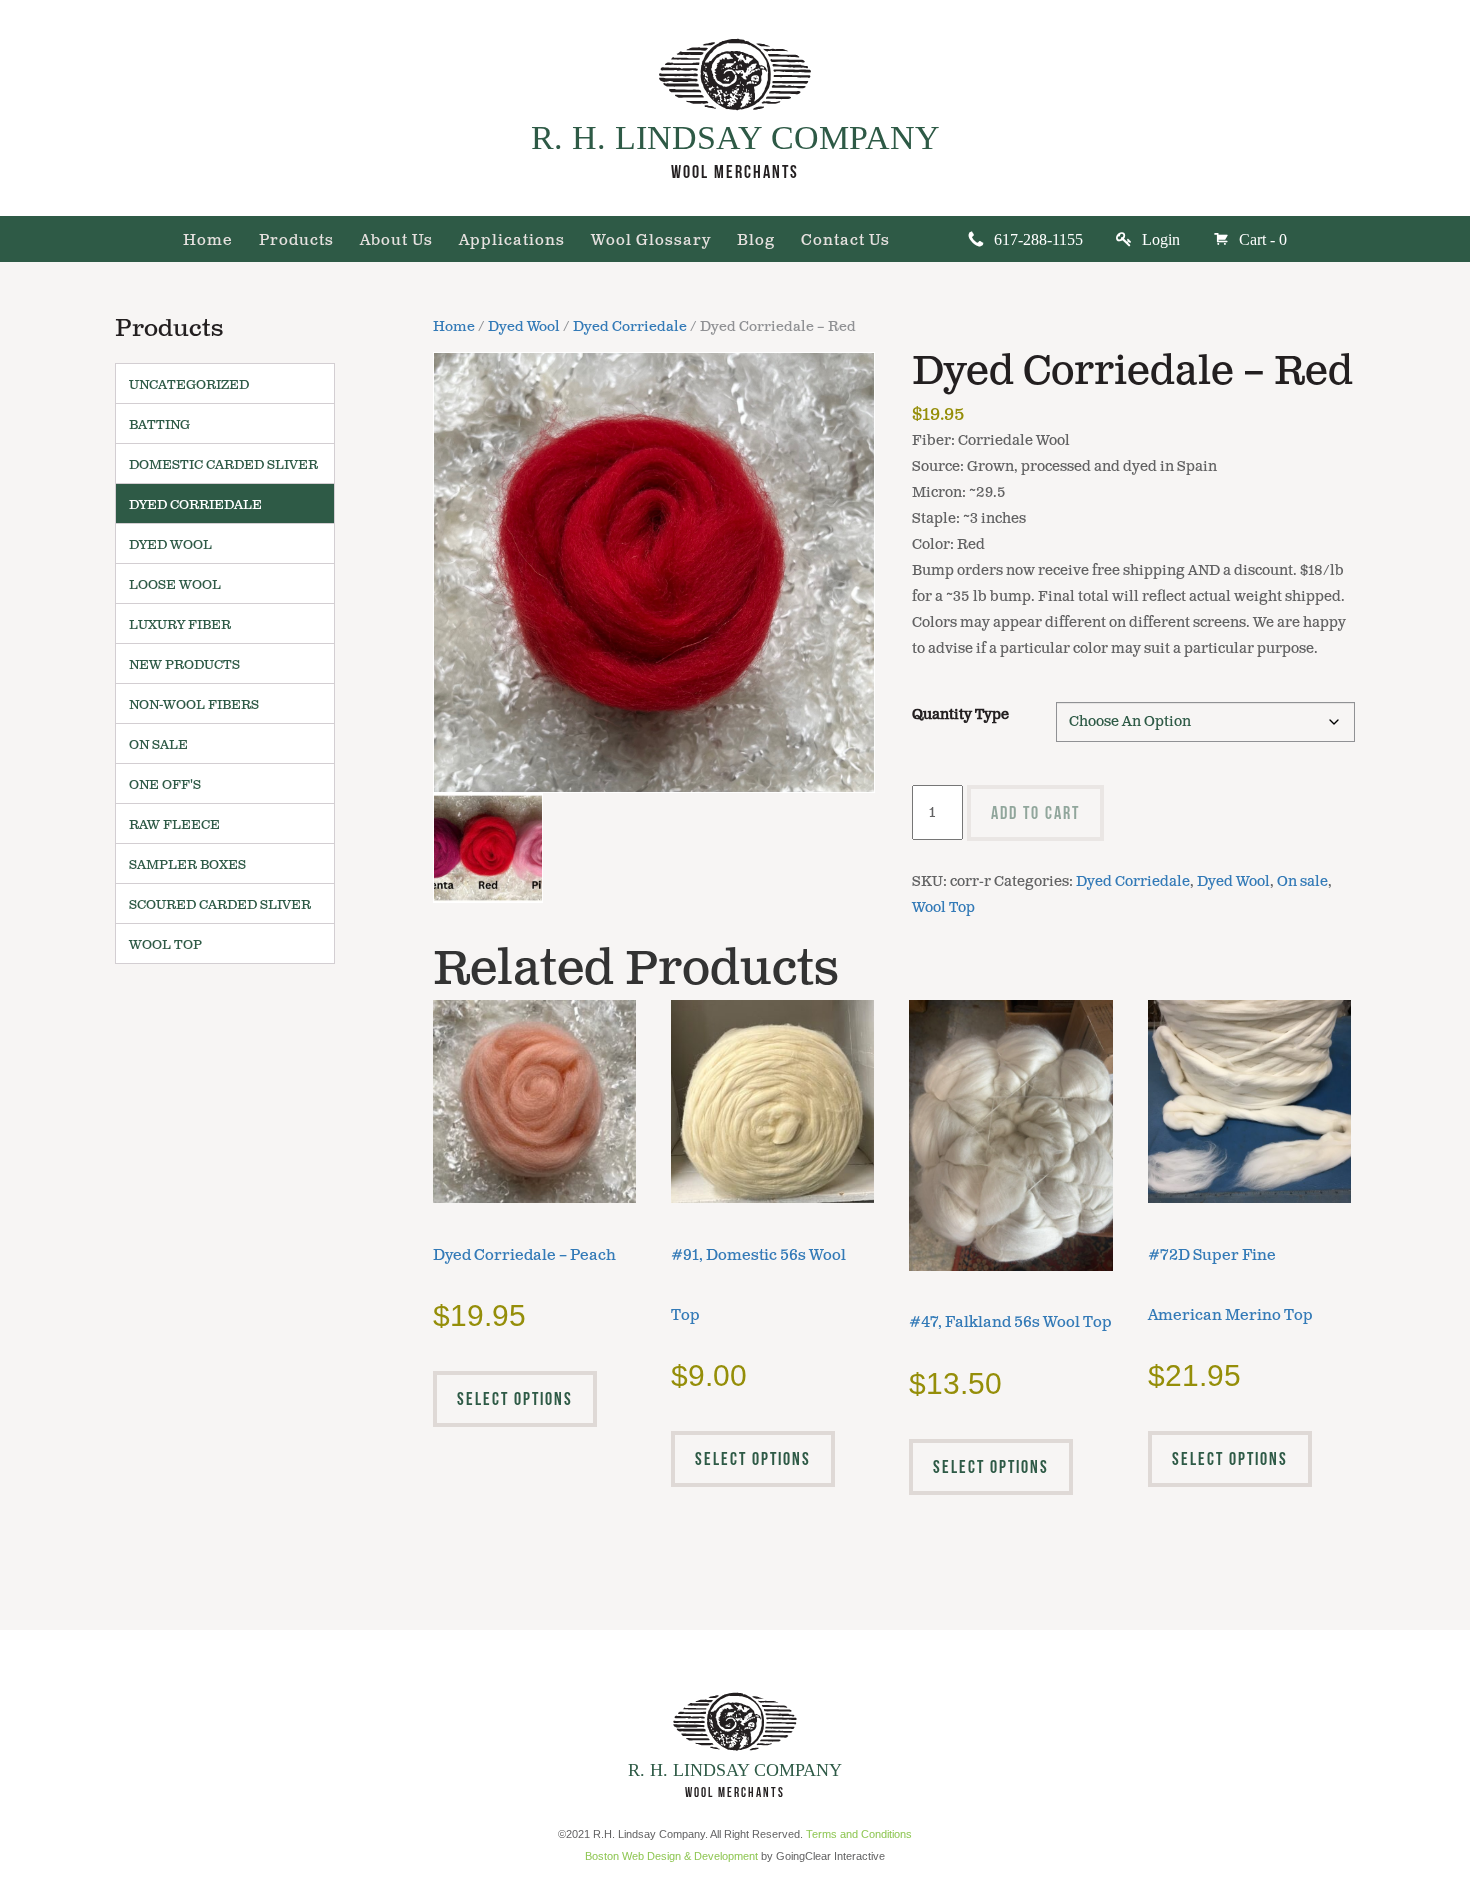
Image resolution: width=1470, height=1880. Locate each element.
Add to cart (1035, 812)
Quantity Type (960, 714)
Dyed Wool (524, 327)
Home (208, 242)
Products (296, 242)
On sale (1302, 881)
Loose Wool (175, 585)
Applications (512, 242)
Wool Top (943, 907)
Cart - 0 (1263, 239)
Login (1161, 239)
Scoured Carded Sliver (220, 905)
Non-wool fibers (194, 705)
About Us (396, 242)
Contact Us (845, 242)
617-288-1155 (1038, 239)
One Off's (165, 785)
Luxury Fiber (180, 625)
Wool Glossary (651, 242)
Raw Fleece (174, 825)
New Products (184, 665)
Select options (515, 1398)
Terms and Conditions (859, 1834)
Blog (756, 242)
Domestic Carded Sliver (223, 465)
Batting (159, 425)
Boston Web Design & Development (671, 1856)
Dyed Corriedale (630, 327)
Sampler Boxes (187, 865)
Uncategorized (189, 385)
